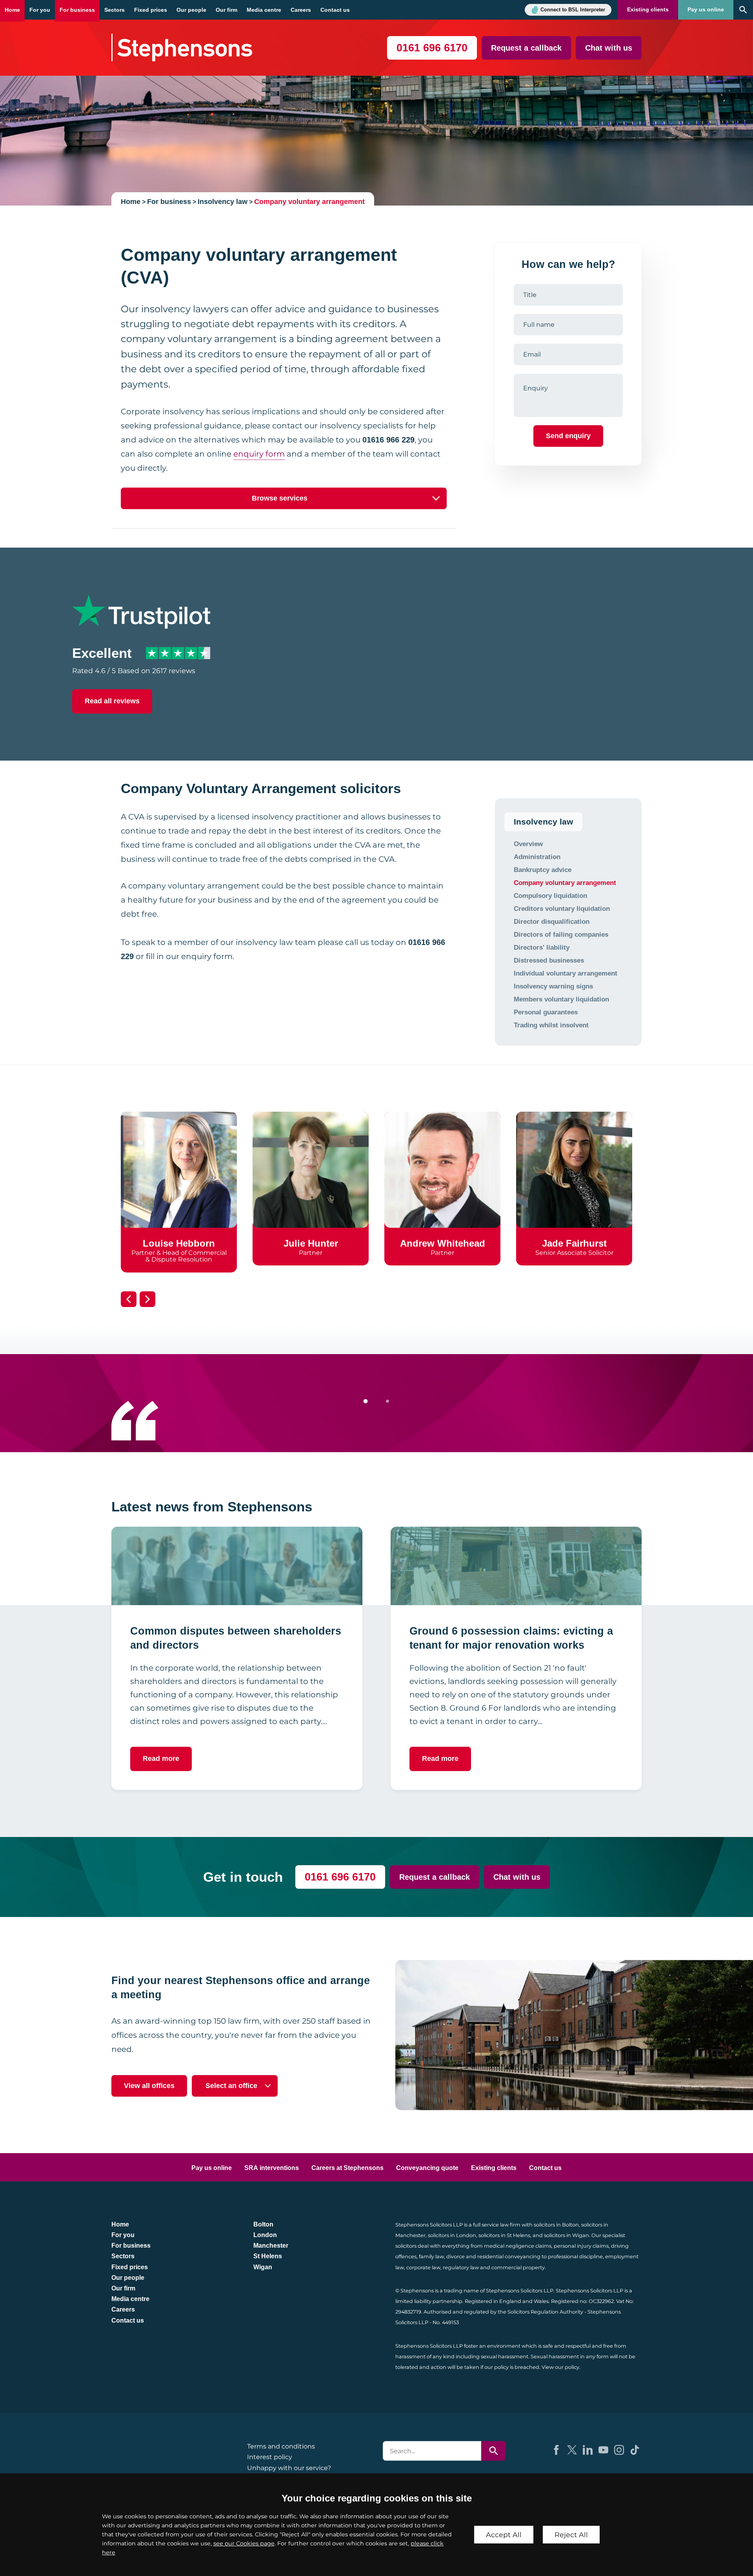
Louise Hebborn (179, 1243)
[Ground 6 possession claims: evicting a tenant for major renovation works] (516, 1566)
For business (77, 10)
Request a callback (526, 48)
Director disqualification (552, 921)
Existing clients (648, 10)
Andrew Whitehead (443, 1243)
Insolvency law (223, 202)
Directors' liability (542, 947)
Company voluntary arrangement (309, 202)
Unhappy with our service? (289, 2468)
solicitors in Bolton (556, 2225)
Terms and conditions (281, 2446)
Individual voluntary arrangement (566, 973)
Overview (528, 844)
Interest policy (270, 2457)
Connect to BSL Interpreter (573, 10)
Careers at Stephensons (347, 2168)
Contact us (335, 10)
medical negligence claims (518, 2246)
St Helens (268, 2256)
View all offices (149, 2086)
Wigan (263, 2267)
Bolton (263, 2224)
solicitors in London (452, 2235)
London (265, 2235)
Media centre (264, 10)
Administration (537, 857)
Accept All (504, 2535)
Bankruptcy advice (543, 870)
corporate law (423, 2267)
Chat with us (609, 48)
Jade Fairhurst (574, 1243)
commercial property (518, 2267)
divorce (456, 2257)
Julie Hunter (311, 1243)
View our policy (560, 2367)
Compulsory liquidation (550, 896)
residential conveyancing (509, 2257)
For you (40, 10)
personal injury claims (581, 2246)
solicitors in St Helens (504, 2235)
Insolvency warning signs (553, 986)
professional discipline (575, 2257)
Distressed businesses (549, 960)
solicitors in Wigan (567, 2235)
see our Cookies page (244, 2543)
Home (12, 10)
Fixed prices (151, 10)
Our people (191, 10)
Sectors (115, 10)
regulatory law (461, 2267)
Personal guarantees (546, 1012)
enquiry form (259, 454)
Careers (301, 10)
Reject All (571, 2535)
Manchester (271, 2246)
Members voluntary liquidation (561, 999)
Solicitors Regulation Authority (545, 2312)
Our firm (226, 10)
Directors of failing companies (561, 934)
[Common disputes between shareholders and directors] (237, 1566)
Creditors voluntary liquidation (562, 908)
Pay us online (706, 10)
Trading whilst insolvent (551, 1025)
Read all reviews (112, 701)
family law (431, 2257)
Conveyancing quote (427, 2168)
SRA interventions (272, 2168)
